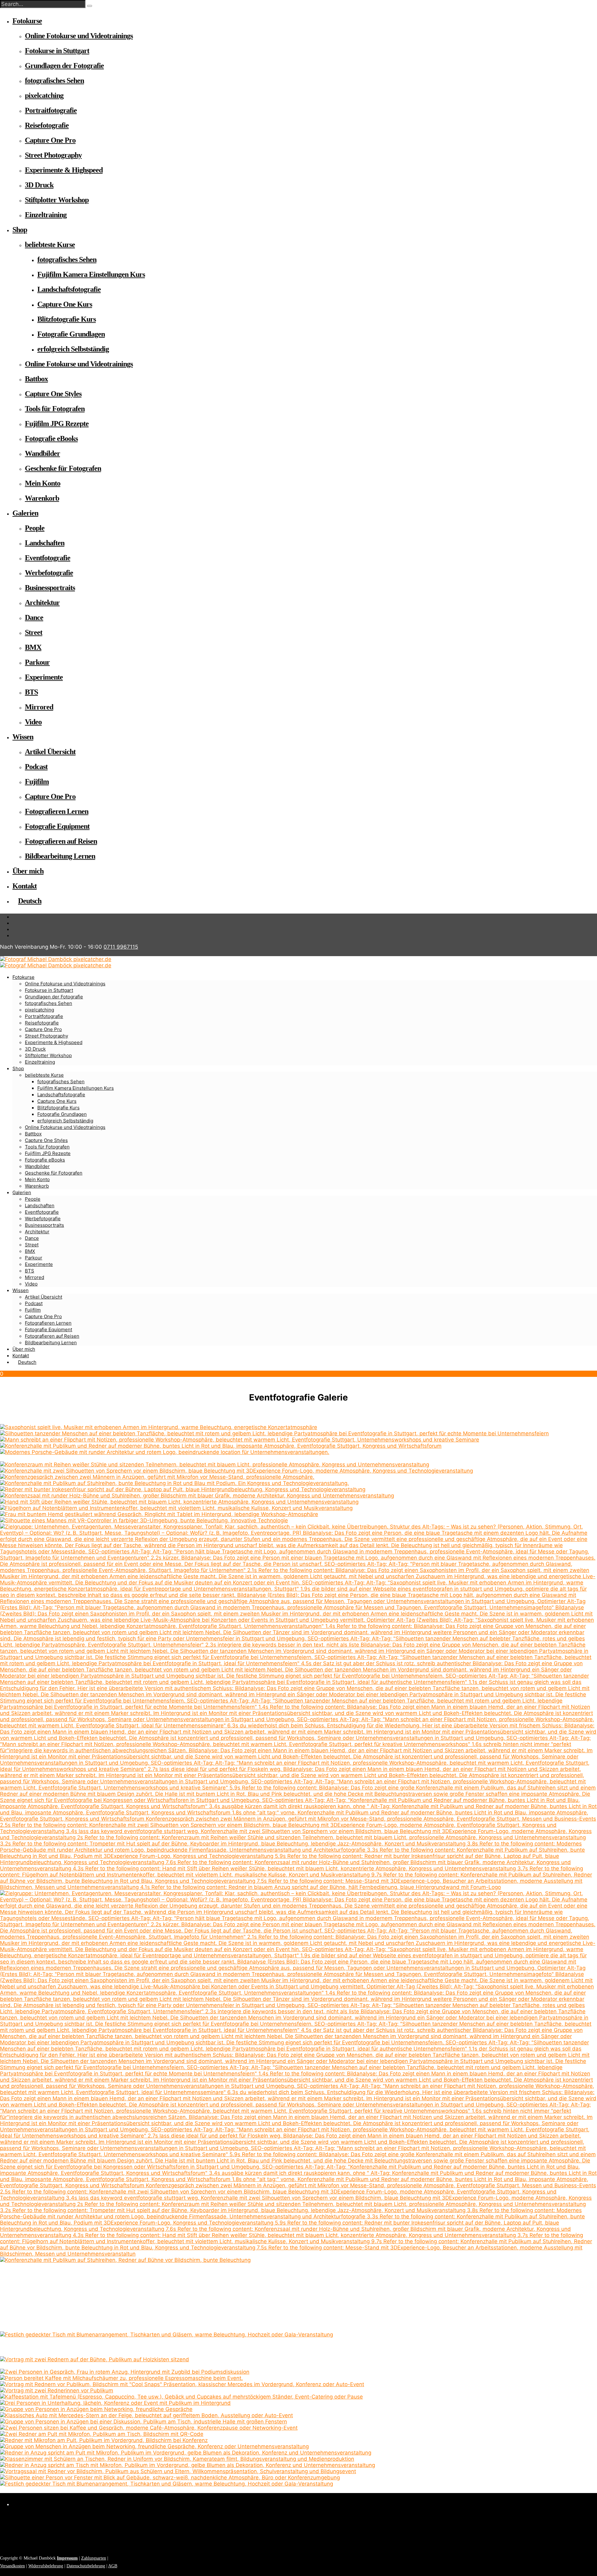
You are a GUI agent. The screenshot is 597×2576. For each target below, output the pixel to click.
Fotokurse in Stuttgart (57, 51)
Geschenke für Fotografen (63, 468)
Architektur (42, 603)
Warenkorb (42, 498)
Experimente (44, 677)
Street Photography (53, 155)
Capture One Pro (50, 140)
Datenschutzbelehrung (86, 2566)
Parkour (37, 662)
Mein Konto (43, 483)
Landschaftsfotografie (69, 289)
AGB (113, 2566)
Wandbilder (42, 453)
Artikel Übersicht (50, 752)
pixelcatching (44, 95)
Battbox (36, 379)
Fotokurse (27, 21)
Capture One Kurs (65, 304)
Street (34, 632)
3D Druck (39, 185)
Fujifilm (37, 782)
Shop (20, 230)
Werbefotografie (49, 573)
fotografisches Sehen (54, 80)
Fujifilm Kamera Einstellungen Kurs (91, 274)
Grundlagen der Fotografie (64, 66)
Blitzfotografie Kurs (67, 319)
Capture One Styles (53, 394)
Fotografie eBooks (51, 438)
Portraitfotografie (51, 110)
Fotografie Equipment (57, 826)
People (35, 528)
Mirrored (39, 707)
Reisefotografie (47, 125)
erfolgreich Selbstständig (73, 349)
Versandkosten (12, 2566)
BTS (31, 692)
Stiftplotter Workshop (57, 200)
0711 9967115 (121, 947)
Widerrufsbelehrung (46, 2566)
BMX (33, 647)
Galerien (25, 513)
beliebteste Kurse (50, 245)
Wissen (23, 737)
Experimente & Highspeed (64, 170)
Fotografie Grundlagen (71, 334)
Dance (34, 617)
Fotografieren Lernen (57, 811)
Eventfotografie (48, 558)
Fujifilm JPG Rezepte (57, 424)
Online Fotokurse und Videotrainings (79, 36)
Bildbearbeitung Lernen (60, 856)
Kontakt (25, 886)
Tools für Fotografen (55, 409)
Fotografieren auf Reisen (61, 841)
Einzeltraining (46, 215)
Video (33, 722)
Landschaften (45, 543)
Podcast (36, 767)
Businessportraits (50, 588)
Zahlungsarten (94, 2558)
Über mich (28, 871)
